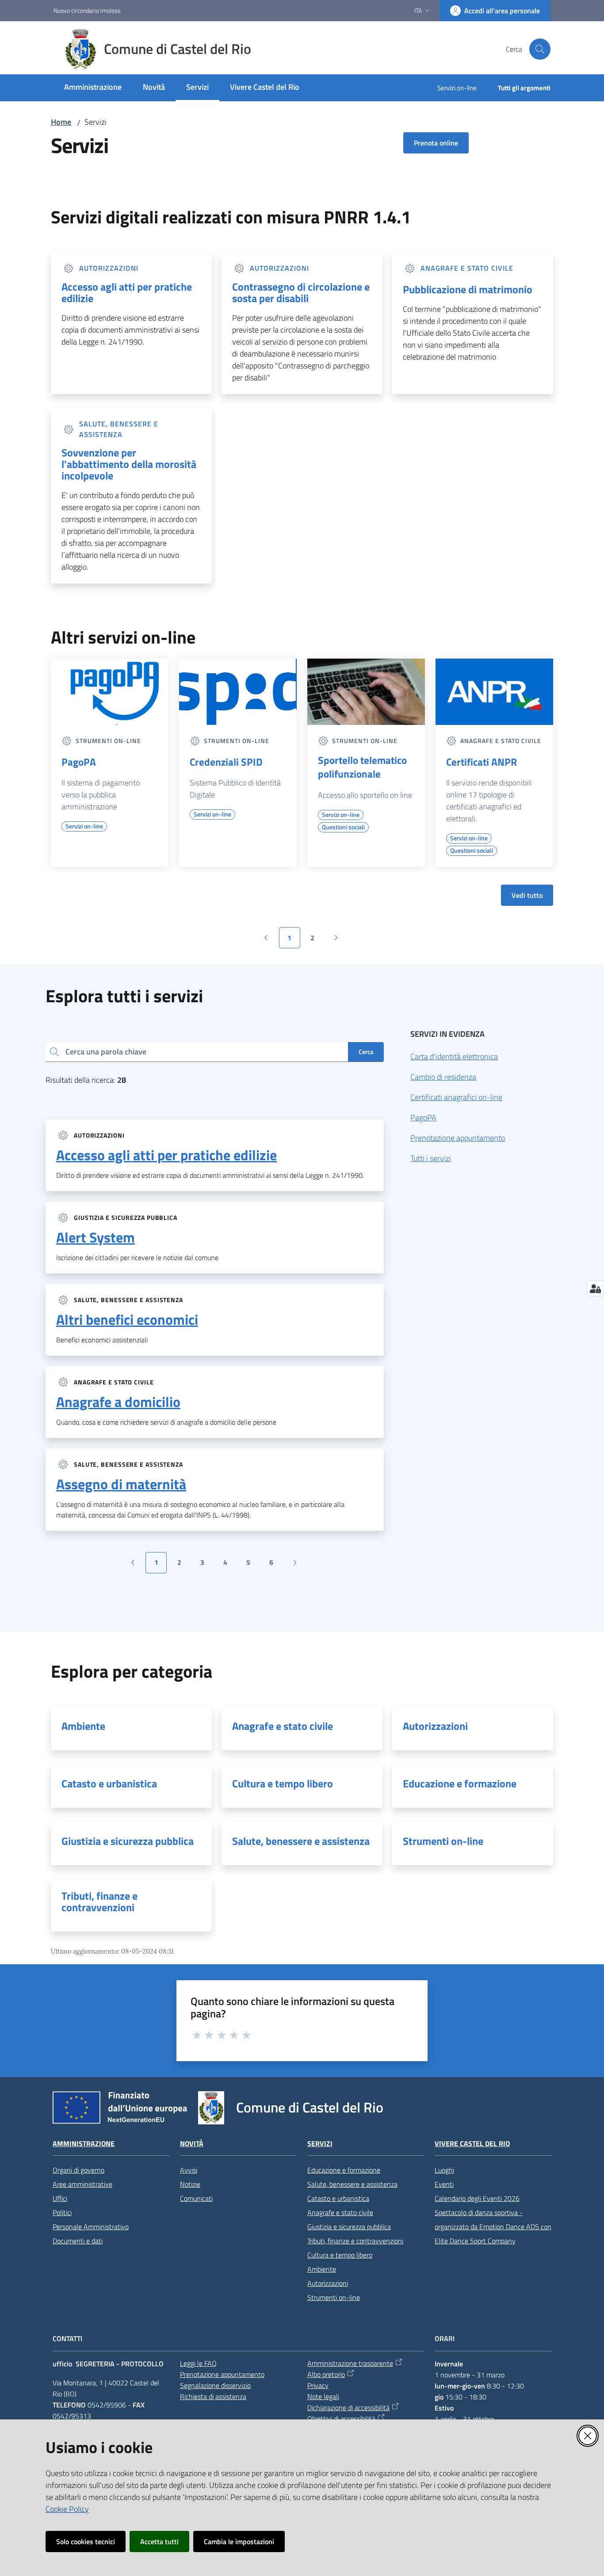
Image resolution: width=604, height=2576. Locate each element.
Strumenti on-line (443, 1841)
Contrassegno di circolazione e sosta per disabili (301, 292)
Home (61, 122)
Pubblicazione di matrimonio (468, 289)
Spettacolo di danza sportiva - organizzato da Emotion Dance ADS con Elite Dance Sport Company (493, 2227)
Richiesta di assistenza (213, 2396)
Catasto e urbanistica (109, 1783)
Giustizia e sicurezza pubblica (128, 1841)
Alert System (96, 1237)
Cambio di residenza (443, 1077)
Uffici (60, 2198)
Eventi (444, 2184)
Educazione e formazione (460, 1783)
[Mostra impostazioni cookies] (595, 1288)
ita (418, 10)
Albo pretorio (326, 2374)
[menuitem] (93, 88)
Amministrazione (84, 2144)
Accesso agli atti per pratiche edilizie (127, 292)
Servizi (320, 2144)
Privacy (318, 2385)
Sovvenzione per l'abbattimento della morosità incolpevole (129, 464)
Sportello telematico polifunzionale (362, 767)
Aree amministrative (82, 2184)
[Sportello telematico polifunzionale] (366, 692)
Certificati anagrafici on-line (456, 1097)
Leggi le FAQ (198, 2363)
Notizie (190, 2184)
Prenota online (436, 143)
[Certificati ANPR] (494, 692)
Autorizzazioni (435, 1726)
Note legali (323, 2396)
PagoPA (79, 762)
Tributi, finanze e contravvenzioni (99, 1901)
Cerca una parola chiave (106, 1052)
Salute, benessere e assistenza (301, 1841)
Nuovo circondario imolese (87, 10)
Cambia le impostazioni (239, 2541)
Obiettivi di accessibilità (341, 2419)
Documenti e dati (78, 2241)
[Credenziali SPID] (238, 692)
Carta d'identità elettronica (454, 1056)
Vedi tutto (527, 895)
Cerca (366, 1052)
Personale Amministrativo (91, 2227)
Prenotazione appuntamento (458, 1138)
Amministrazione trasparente (350, 2363)
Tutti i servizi (431, 1158)
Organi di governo (78, 2170)
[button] (540, 49)
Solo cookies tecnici (86, 2541)
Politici (62, 2212)
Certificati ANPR (482, 762)
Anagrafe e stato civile (283, 1726)
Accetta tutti (159, 2541)
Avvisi (189, 2170)
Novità (192, 2144)
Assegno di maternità (121, 1484)
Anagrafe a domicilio (118, 1402)
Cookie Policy (67, 2509)
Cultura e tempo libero (283, 1783)
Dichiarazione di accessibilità (348, 2407)
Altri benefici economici (127, 1319)
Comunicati (196, 2198)
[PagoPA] (110, 692)
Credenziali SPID (226, 762)
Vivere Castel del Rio (472, 2144)
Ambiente (83, 1726)
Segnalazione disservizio (215, 2385)
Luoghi (444, 2170)
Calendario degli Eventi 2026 (477, 2198)
